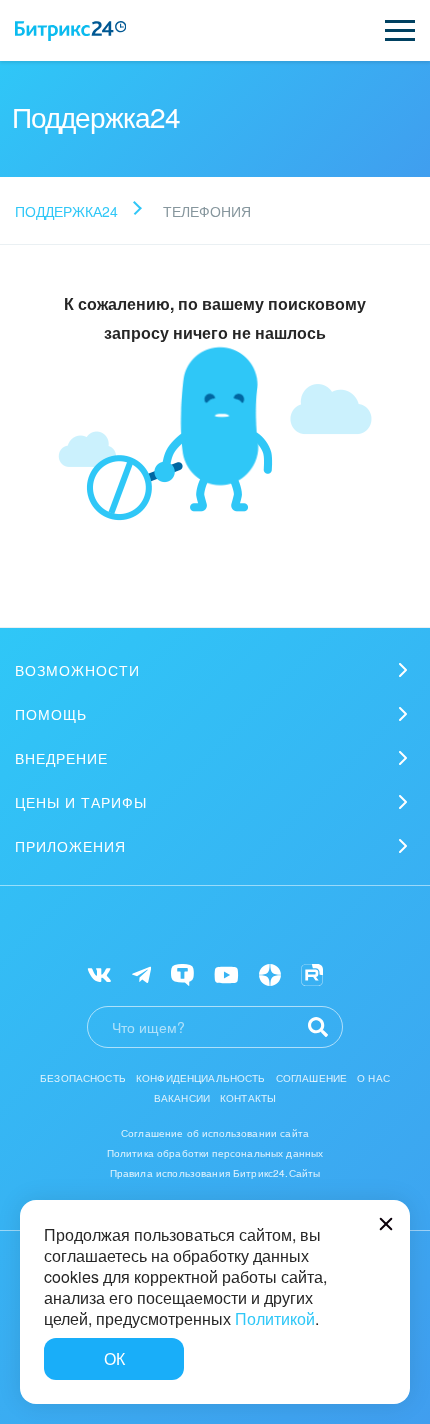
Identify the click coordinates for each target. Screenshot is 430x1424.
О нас (373, 1078)
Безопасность (83, 1078)
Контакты (248, 1098)
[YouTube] (226, 973)
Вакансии (182, 1098)
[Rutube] (312, 973)
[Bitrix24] (70, 31)
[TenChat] (182, 973)
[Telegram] (141, 973)
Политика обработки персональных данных (215, 1153)
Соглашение (312, 1078)
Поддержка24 (66, 211)
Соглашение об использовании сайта (215, 1133)
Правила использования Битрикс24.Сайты (215, 1173)
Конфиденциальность (201, 1078)
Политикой (275, 1318)
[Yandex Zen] (270, 973)
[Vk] (99, 973)
